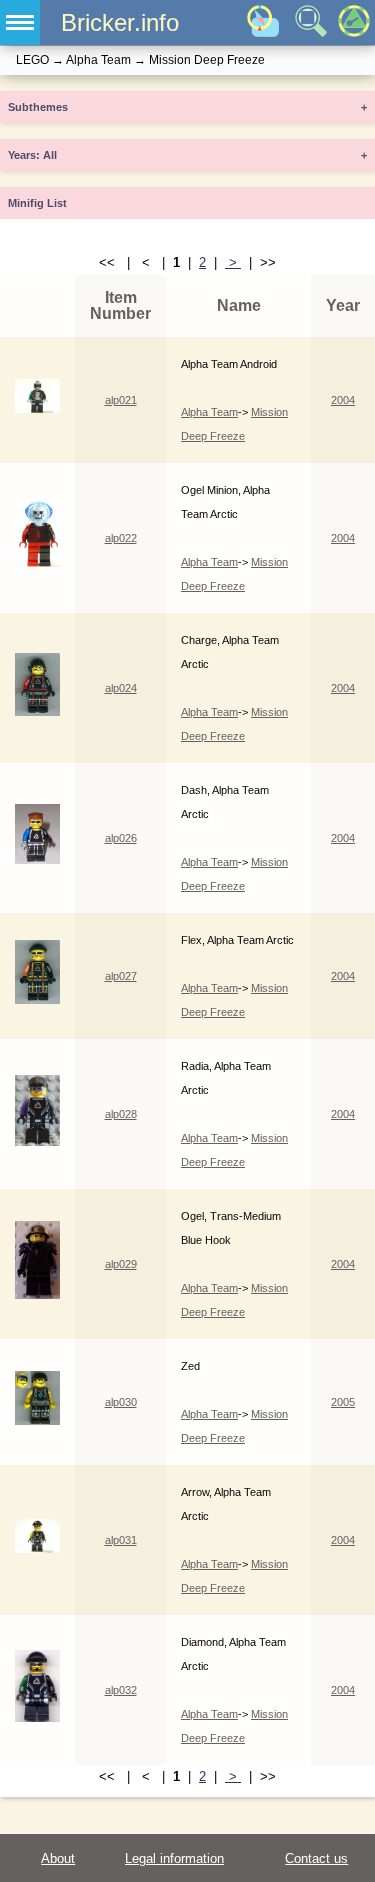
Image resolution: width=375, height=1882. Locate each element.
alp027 (121, 976)
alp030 (121, 1402)
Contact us (316, 1858)
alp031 (121, 1540)
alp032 (121, 1690)
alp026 (121, 838)
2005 (343, 1402)
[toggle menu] (20, 22)
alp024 (121, 688)
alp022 (121, 538)
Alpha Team (209, 412)
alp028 (121, 1114)
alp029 (121, 1264)
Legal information (174, 1858)
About (58, 1858)
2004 (343, 400)
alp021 (121, 400)
